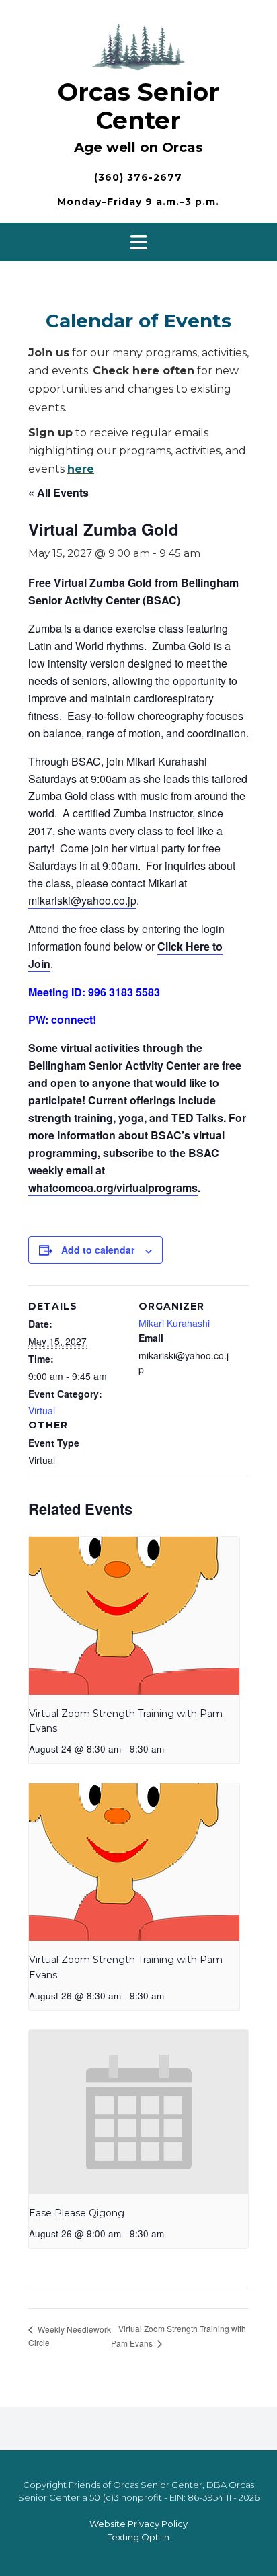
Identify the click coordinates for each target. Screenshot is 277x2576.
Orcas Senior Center (138, 106)
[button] (138, 242)
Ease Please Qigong (77, 2213)
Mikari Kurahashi (174, 1323)
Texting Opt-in (138, 2537)
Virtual (42, 1410)
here (81, 469)
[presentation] (134, 1616)
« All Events (58, 492)
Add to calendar (98, 1250)
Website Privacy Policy (138, 2524)
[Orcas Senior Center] (138, 45)
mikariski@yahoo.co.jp (82, 900)
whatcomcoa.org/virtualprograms (113, 1188)
